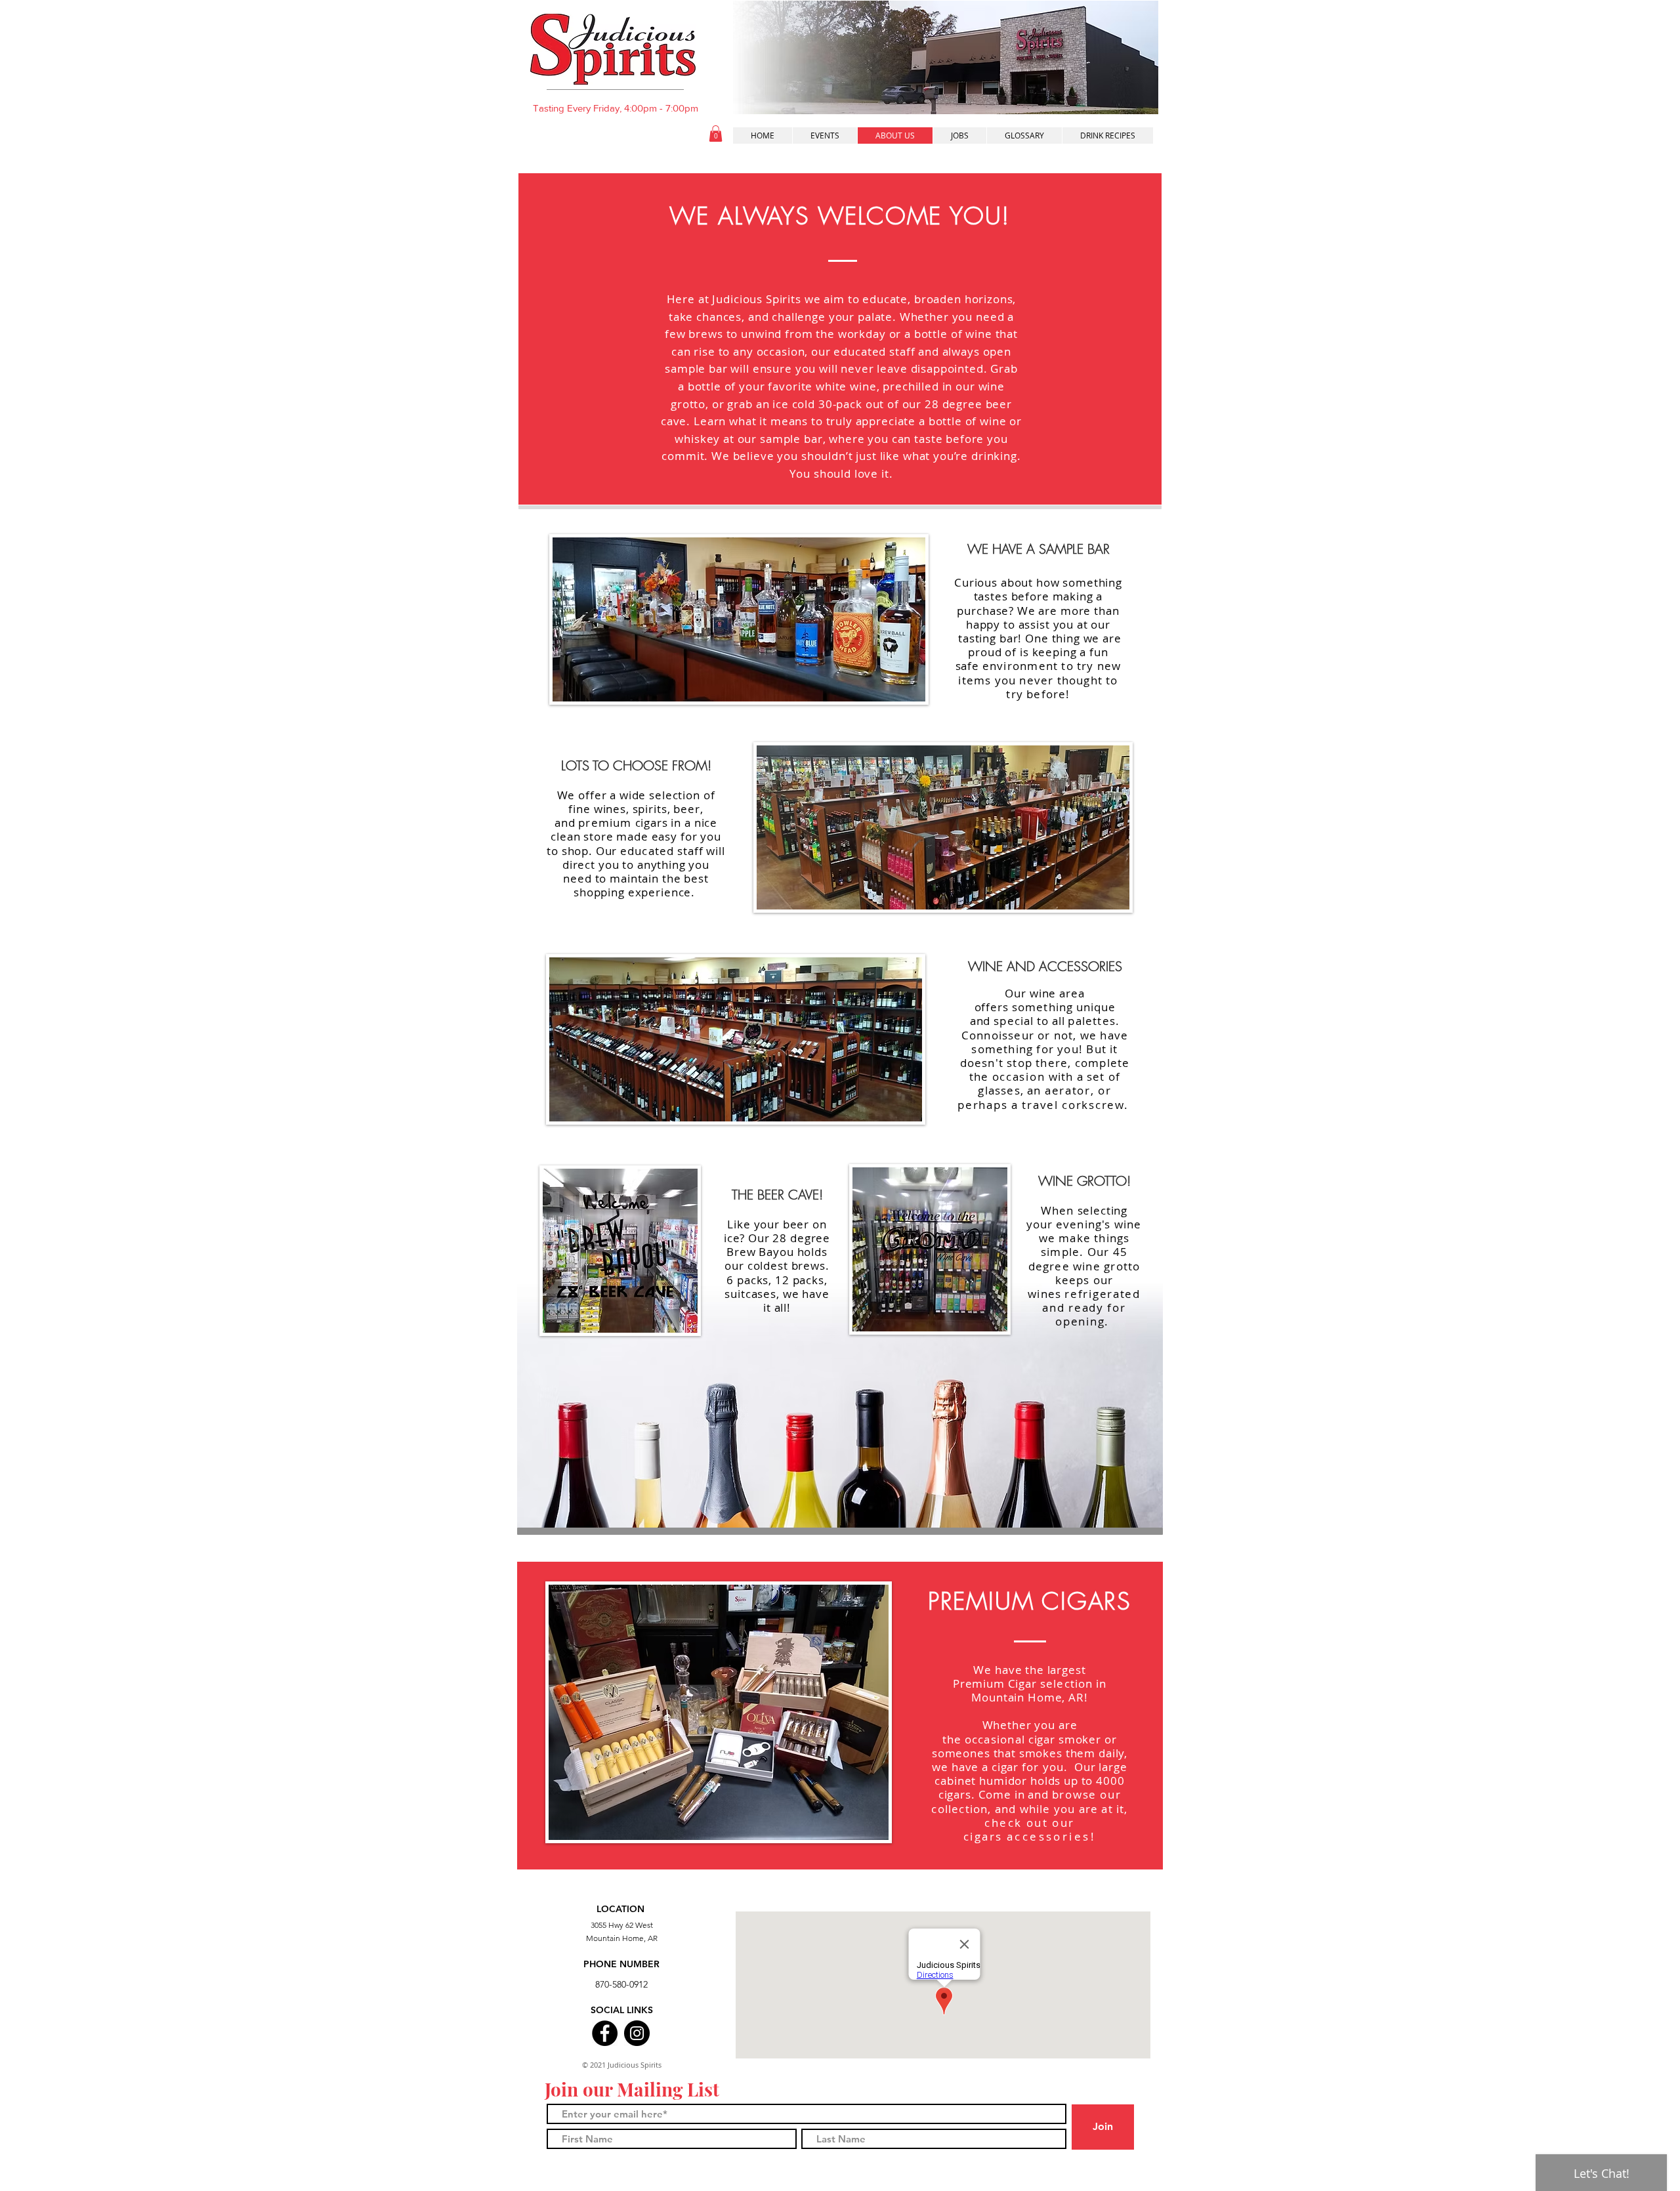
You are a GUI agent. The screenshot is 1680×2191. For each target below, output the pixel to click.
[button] (716, 134)
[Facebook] (605, 2033)
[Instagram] (637, 2033)
